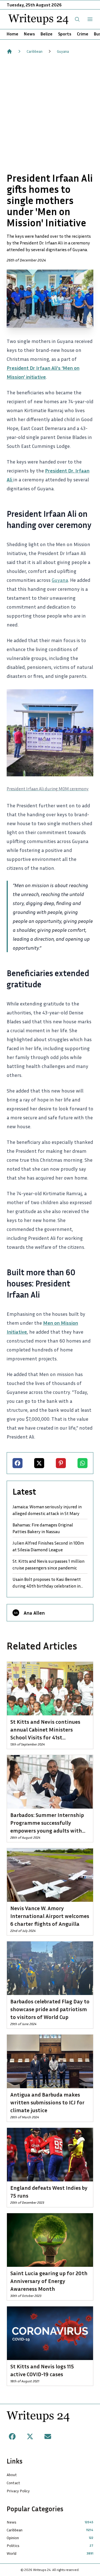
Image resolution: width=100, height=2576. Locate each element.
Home (12, 34)
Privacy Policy (18, 2491)
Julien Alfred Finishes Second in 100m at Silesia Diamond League (48, 1546)
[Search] (77, 19)
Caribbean (35, 51)
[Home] (9, 51)
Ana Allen (34, 1613)
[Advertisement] (50, 113)
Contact (13, 2483)
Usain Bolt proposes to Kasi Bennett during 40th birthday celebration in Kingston (47, 1583)
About (12, 2475)
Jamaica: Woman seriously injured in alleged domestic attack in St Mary (47, 1510)
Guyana (63, 51)
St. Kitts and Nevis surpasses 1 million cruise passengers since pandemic (48, 1564)
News (29, 34)
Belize (47, 34)
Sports (65, 34)
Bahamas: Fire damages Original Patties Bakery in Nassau (43, 1528)
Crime (83, 34)
